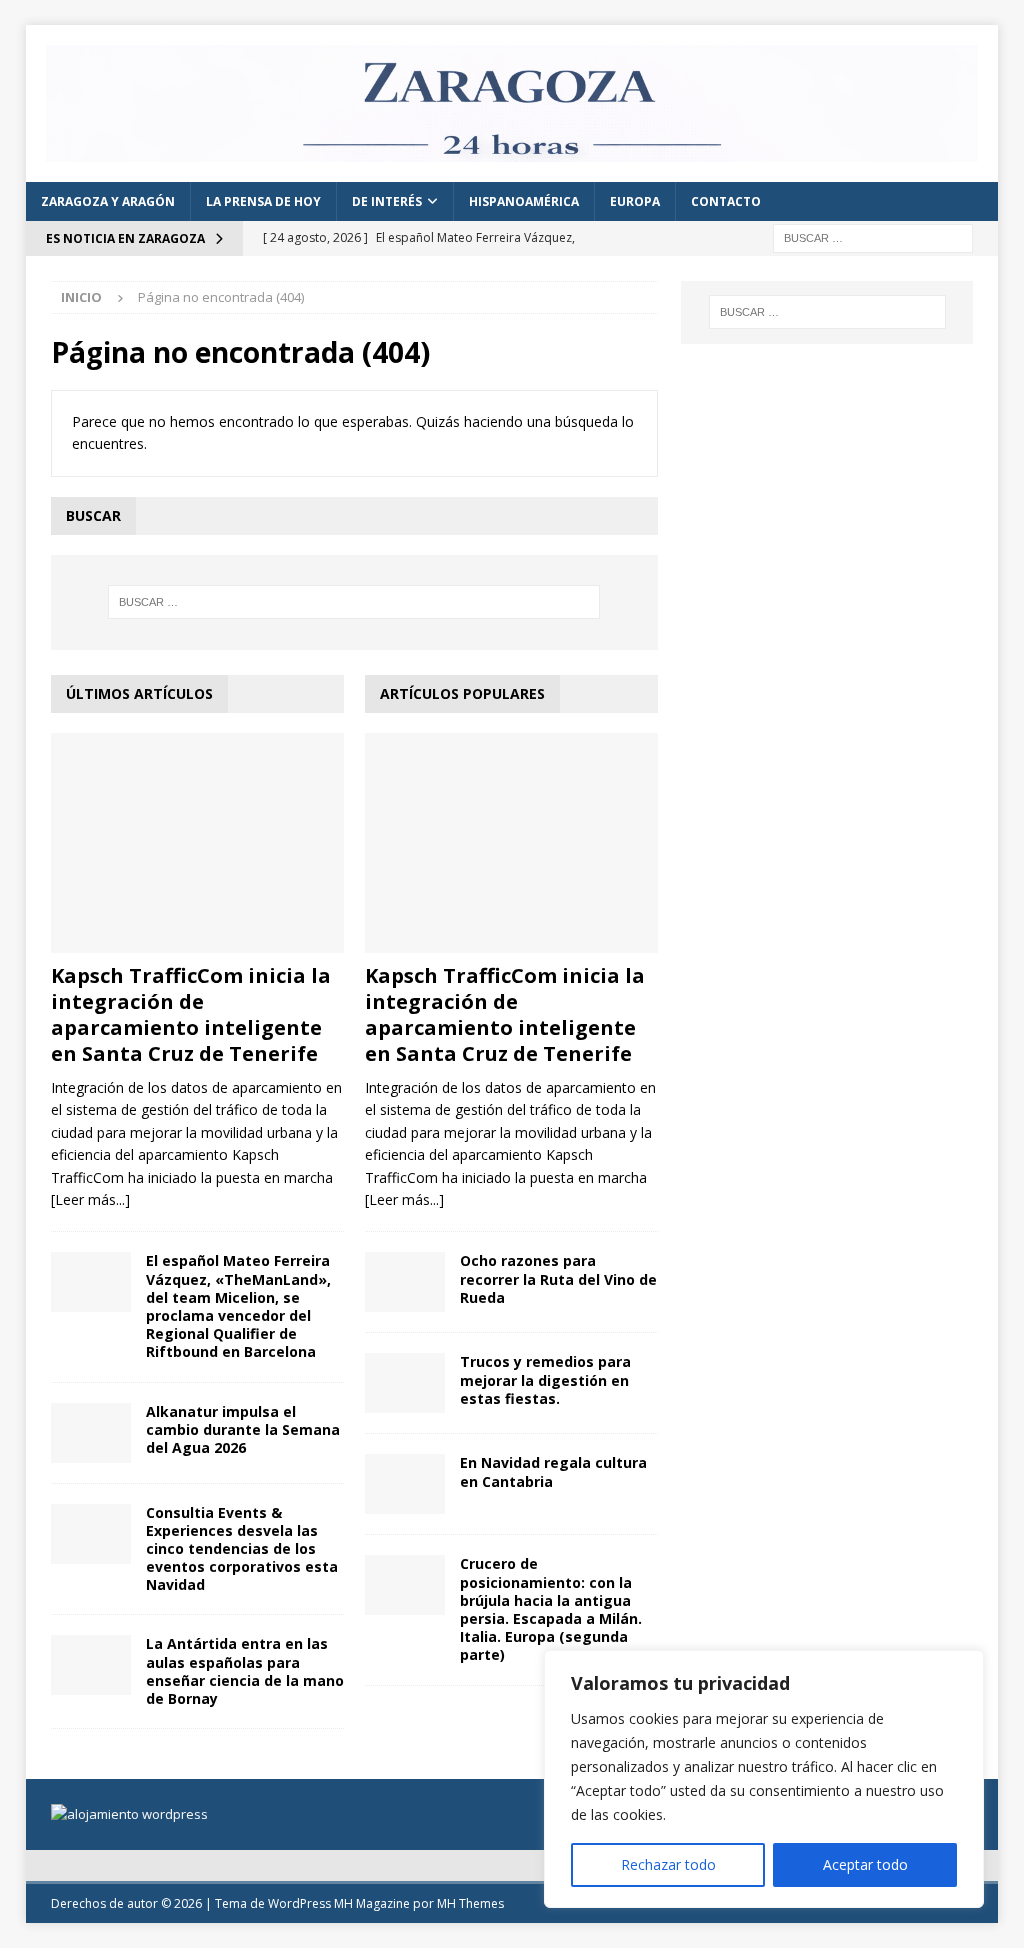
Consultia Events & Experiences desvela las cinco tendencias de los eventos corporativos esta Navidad (242, 1549)
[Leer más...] (90, 1199)
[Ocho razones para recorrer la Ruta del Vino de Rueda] (405, 1282)
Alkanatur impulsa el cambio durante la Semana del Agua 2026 (243, 1429)
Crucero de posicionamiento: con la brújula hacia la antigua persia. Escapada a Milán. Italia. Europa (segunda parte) (551, 1609)
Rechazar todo (668, 1864)
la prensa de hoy (263, 201)
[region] (764, 1779)
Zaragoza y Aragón (108, 201)
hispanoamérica (524, 201)
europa (635, 201)
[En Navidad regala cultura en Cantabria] (405, 1484)
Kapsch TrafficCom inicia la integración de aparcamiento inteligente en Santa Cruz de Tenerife (191, 1014)
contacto (726, 201)
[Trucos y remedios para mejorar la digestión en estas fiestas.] (405, 1383)
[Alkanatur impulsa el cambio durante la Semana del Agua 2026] (91, 1433)
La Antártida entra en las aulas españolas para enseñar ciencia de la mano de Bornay (245, 1671)
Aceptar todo (865, 1864)
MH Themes (470, 1903)
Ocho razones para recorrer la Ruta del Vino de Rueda (558, 1278)
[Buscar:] (873, 236)
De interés (387, 201)
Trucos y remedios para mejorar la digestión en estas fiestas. (545, 1379)
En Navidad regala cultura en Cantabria (553, 1471)
